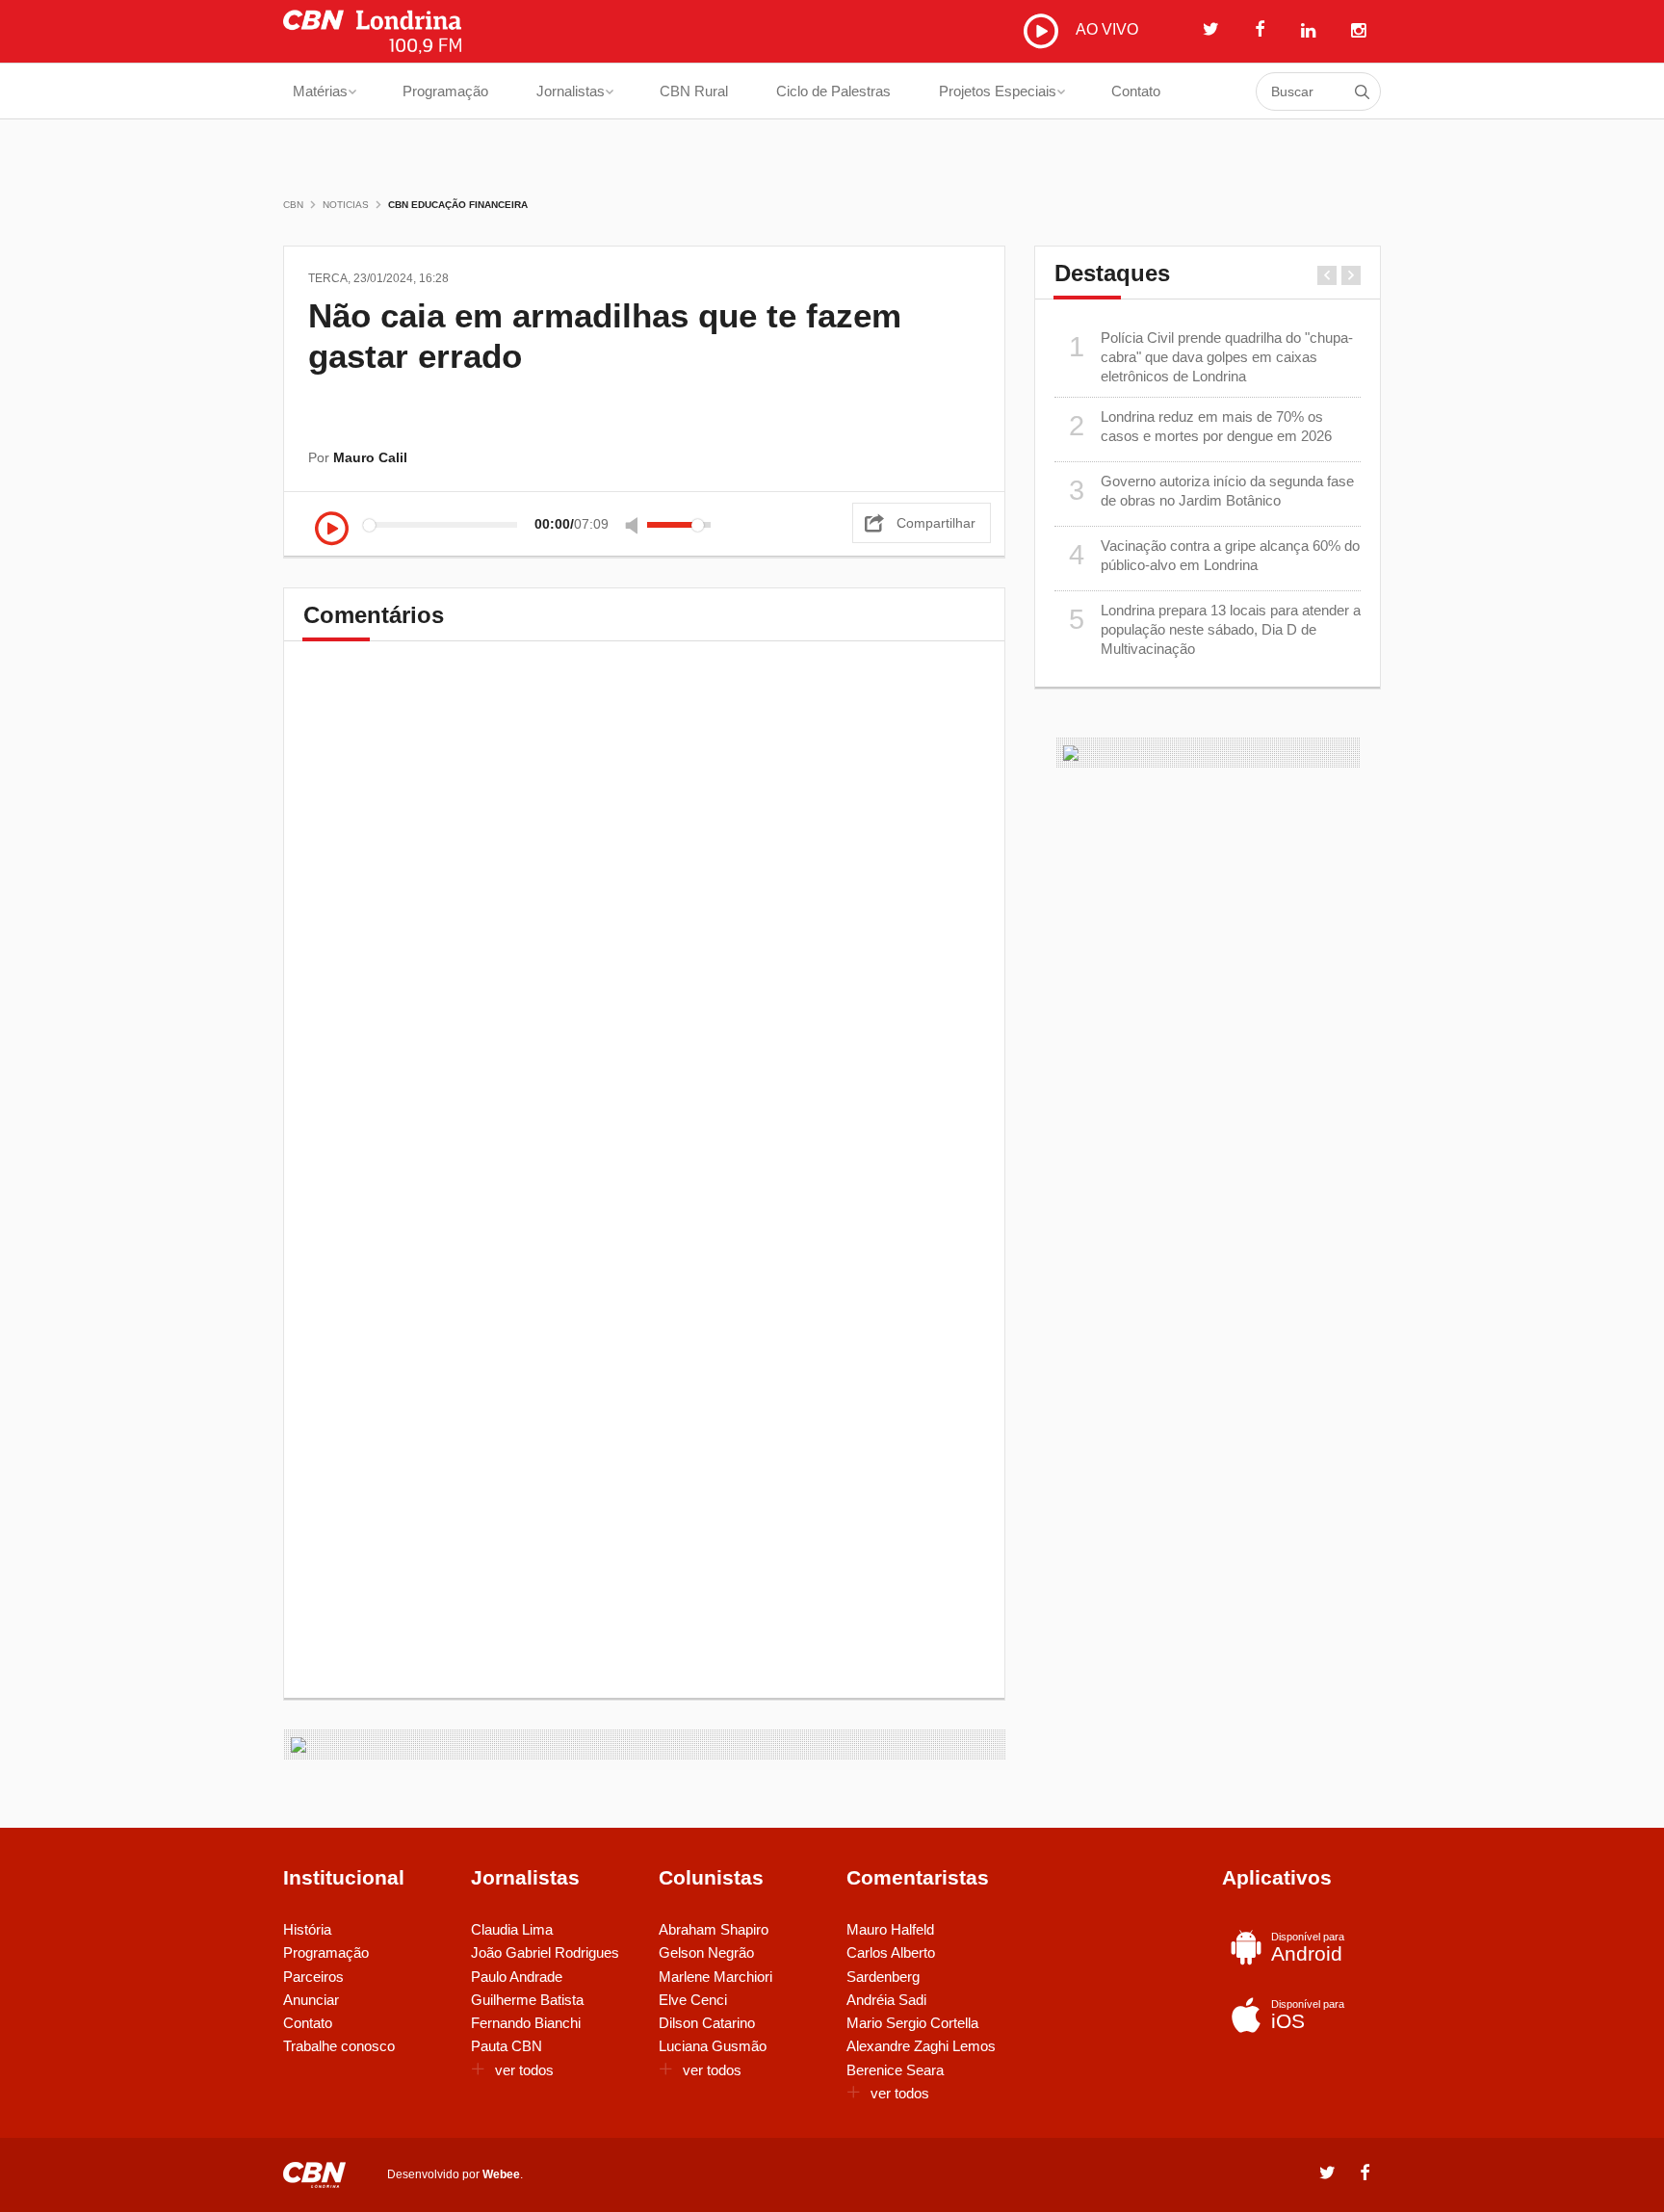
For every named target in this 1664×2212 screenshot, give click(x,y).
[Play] (332, 530)
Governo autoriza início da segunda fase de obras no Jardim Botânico (1212, 491)
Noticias (346, 205)
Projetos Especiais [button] (998, 91)
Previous (1327, 275)
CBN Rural (694, 91)
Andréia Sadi (886, 2000)
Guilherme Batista (527, 2000)
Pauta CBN (507, 2046)
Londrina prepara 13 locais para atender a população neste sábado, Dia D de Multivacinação (1215, 630)
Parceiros (313, 1977)
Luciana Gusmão (713, 2046)
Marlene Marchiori (715, 1977)
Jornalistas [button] (571, 91)
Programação (445, 91)
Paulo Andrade (517, 1977)
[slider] (679, 525)
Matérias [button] (320, 91)
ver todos (524, 2070)
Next (1351, 275)
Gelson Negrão (706, 1952)
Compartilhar (936, 523)
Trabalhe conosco (339, 2046)
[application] (518, 524)
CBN (293, 205)
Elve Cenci (693, 2000)
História (307, 1929)
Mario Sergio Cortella (912, 2023)
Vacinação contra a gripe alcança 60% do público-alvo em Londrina (1215, 555)
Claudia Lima (512, 1929)
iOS (1308, 2015)
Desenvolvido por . (455, 2174)
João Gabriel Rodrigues (545, 1952)
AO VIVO (1105, 29)
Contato (1136, 91)
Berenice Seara (895, 2070)
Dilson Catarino (707, 2023)
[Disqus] (644, 929)
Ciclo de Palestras (833, 91)
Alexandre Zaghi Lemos (921, 2046)
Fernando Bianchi (526, 2023)
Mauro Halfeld (890, 1929)
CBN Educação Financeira (458, 205)
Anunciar (311, 2000)
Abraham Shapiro (714, 1929)
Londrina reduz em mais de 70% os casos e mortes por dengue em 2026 (1201, 426)
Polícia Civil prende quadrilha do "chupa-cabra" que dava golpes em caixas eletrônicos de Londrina (1211, 357)
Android (1308, 1948)
